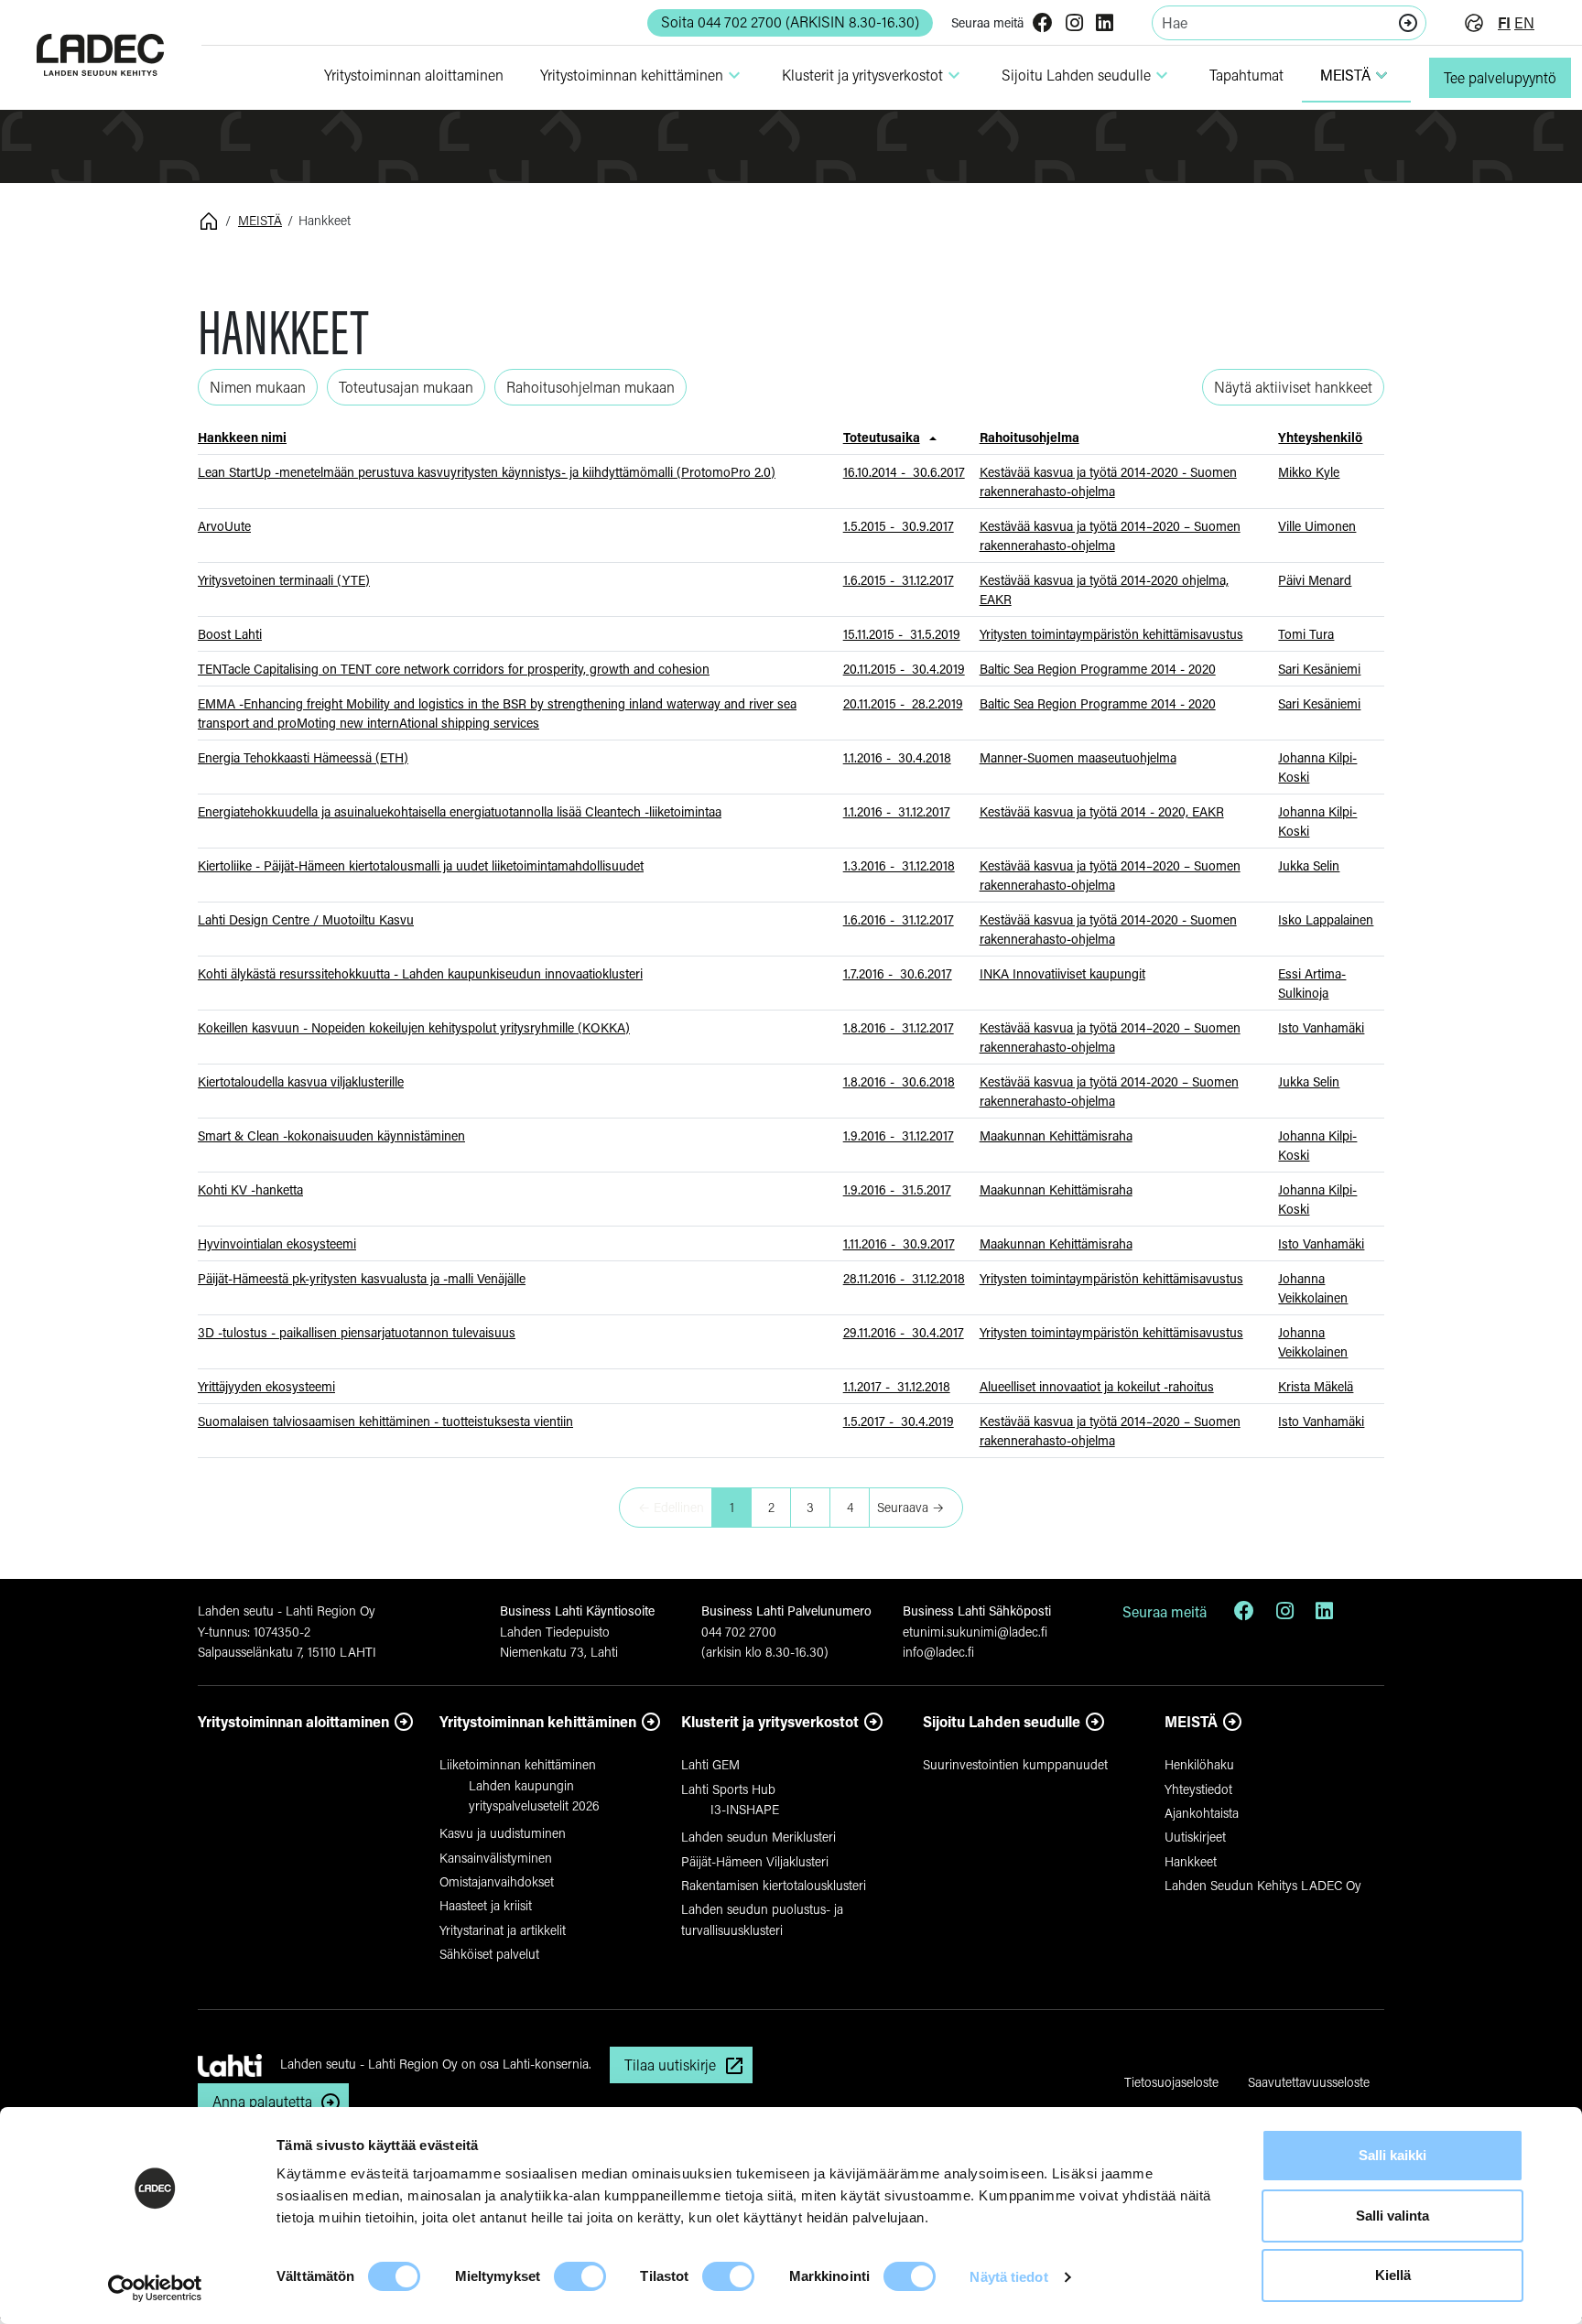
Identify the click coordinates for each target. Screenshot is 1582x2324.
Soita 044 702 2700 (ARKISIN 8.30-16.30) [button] (790, 22)
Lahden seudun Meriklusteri (758, 1837)
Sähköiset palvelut (489, 1954)
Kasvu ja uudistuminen (503, 1833)
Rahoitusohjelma (1029, 437)
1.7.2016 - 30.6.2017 (898, 973)
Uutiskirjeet (1195, 1837)
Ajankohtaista (1202, 1813)
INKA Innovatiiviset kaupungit (1062, 973)
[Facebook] (1043, 24)
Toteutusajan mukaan (406, 387)
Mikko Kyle (1309, 472)
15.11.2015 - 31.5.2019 (902, 634)
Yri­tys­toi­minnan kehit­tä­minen (643, 75)
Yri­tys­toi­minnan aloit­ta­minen (414, 75)
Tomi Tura (1306, 634)
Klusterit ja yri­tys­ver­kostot (873, 75)
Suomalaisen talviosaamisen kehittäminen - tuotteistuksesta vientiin (385, 1421)
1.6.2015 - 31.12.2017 (899, 580)
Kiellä (1393, 2275)
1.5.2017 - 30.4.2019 (899, 1421)
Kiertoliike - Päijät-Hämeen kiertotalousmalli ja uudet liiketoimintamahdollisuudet (421, 865)
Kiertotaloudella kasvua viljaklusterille (301, 1081)
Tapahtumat (1246, 75)
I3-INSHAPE (745, 1809)
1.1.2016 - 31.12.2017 (897, 811)
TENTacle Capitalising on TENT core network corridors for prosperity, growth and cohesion (454, 669)
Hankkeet (1191, 1861)
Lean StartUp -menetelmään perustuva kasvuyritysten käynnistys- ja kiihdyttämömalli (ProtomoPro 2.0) (487, 472)
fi (1504, 22)
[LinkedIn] (1105, 24)
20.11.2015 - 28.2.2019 (903, 703)
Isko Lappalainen (1326, 919)
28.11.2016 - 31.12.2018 (904, 1278)
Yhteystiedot (1198, 1789)
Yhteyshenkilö (1320, 437)
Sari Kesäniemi (1319, 669)
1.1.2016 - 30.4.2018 (897, 757)
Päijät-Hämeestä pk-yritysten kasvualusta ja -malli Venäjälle (362, 1278)
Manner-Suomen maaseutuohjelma (1078, 757)
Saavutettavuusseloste (1309, 2082)
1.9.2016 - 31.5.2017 (897, 1189)
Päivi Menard (1315, 580)
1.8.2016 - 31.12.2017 (899, 1027)
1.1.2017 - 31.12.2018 (897, 1386)
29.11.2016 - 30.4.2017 (904, 1332)
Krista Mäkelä (1316, 1386)
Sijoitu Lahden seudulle (1087, 75)
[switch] (580, 2276)
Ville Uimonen (1317, 526)
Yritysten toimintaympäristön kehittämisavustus (1111, 634)
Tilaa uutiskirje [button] (670, 2065)
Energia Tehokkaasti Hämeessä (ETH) (303, 757)
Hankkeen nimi (242, 437)
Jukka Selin (1309, 865)
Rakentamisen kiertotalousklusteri (774, 1885)
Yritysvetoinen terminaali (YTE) (284, 580)
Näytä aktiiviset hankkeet (1293, 387)
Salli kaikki (1392, 2155)
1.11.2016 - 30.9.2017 (899, 1243)
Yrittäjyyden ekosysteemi (266, 1386)
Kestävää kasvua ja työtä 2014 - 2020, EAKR (1102, 811)
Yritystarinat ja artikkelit (503, 1930)
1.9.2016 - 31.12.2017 (899, 1135)
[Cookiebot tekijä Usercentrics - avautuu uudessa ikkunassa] (155, 2288)
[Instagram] (1074, 24)
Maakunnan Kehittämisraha (1056, 1135)
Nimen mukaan (258, 387)
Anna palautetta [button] (262, 2101)
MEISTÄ (1356, 75)
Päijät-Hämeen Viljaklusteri (755, 1861)
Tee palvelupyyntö (1500, 77)
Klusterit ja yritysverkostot (770, 1721)
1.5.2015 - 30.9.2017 (899, 526)
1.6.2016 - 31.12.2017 (899, 919)
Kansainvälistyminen (496, 1858)
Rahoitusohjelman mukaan (591, 387)
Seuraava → (910, 1507)
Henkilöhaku (1199, 1764)
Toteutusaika (882, 437)
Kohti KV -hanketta (250, 1189)
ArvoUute (224, 526)
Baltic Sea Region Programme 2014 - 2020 (1098, 669)
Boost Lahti (230, 634)
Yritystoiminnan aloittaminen (293, 1721)
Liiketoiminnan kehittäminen (518, 1764)
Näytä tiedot (1008, 2277)
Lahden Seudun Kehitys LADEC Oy (1263, 1885)
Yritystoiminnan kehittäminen (538, 1721)
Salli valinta (1392, 2216)
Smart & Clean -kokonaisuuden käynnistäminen (331, 1135)
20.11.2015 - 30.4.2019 (904, 669)
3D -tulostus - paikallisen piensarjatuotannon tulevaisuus (357, 1332)
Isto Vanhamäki (1321, 1027)
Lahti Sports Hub (728, 1789)
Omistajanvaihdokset (497, 1881)
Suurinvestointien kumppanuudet (1015, 1764)
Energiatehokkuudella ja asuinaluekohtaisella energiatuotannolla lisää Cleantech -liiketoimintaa (460, 811)
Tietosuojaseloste (1171, 2082)
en (1524, 22)
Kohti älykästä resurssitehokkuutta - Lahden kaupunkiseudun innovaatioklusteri (420, 973)
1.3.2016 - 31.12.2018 (899, 865)
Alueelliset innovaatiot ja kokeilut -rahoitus (1097, 1386)
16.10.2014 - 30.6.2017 (904, 472)
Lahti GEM (710, 1764)
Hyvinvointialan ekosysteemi (277, 1243)
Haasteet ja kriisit (486, 1905)
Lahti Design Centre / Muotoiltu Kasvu (306, 919)
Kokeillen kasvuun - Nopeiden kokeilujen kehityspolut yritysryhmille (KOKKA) (414, 1027)
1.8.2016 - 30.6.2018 (899, 1081)
